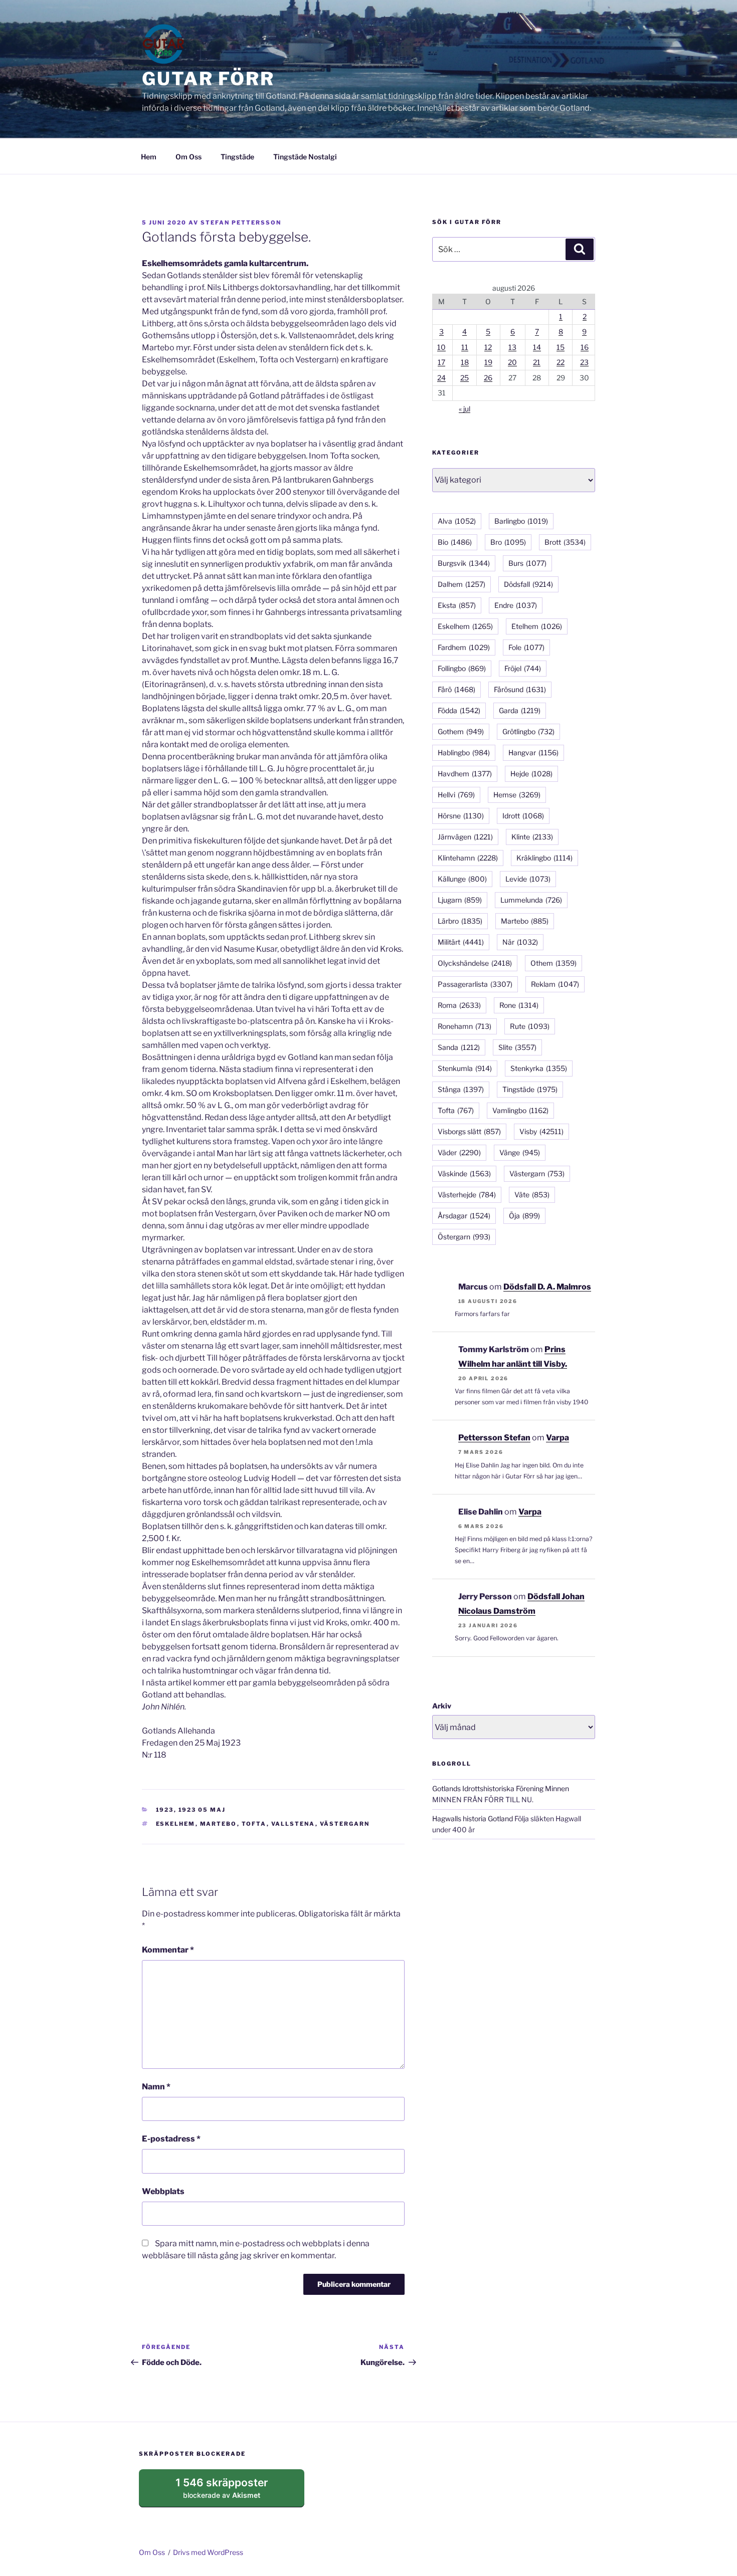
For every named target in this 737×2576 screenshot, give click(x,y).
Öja (524, 1216)
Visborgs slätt (469, 1131)
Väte (532, 1195)
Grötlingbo (528, 731)
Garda (520, 710)
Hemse (517, 795)
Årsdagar (464, 1216)
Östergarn (464, 1237)
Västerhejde (467, 1195)
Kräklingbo (544, 858)
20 (512, 362)
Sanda (459, 1047)
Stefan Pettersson (241, 223)
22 (561, 362)
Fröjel (523, 668)
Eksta (457, 605)
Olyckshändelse (475, 963)
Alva (457, 521)
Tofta (254, 1824)
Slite (517, 1047)
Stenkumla (465, 1068)
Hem (149, 157)
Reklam (555, 984)
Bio (455, 542)
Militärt (461, 942)
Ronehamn (465, 1026)
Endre (516, 605)
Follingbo (462, 668)
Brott (565, 542)
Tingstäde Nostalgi (305, 157)
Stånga (461, 1089)
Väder (459, 1152)
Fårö (456, 689)
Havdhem (465, 774)
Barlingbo (521, 521)
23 (584, 362)
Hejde (531, 774)
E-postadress (171, 2139)
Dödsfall (528, 584)
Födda (459, 710)
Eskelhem (176, 1824)
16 (585, 347)
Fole (526, 647)
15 (561, 347)
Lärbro (460, 921)
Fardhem (464, 647)
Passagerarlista (475, 984)
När (520, 942)
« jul (465, 409)
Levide (528, 879)
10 (441, 347)
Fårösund (520, 689)
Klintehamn (468, 858)
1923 (165, 1810)
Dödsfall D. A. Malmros (547, 1287)
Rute (530, 1026)
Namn (156, 2087)
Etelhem (537, 626)
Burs (527, 563)
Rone (519, 1005)
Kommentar (168, 1950)
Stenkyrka (539, 1068)
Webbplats (163, 2191)
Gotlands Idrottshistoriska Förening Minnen (501, 1788)
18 (465, 362)
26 (488, 378)
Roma (459, 1005)
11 (465, 347)
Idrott (523, 816)
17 (441, 362)
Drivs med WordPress (208, 2552)
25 (465, 378)
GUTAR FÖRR (208, 79)
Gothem (461, 731)
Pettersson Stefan (494, 1438)
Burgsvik (464, 563)
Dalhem (462, 584)
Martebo (219, 1824)
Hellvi (456, 795)
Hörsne (461, 816)
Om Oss (189, 157)
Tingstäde (237, 157)
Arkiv (442, 1706)
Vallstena (293, 1824)
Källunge (462, 879)
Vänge (520, 1152)
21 (537, 362)
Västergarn (345, 1824)
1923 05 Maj (202, 1810)
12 (488, 347)
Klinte (532, 837)
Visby (541, 1131)
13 (512, 347)
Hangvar (533, 753)
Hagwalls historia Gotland (473, 1818)
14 (537, 347)
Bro (508, 542)
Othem (554, 963)
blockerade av (231, 2492)
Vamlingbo (520, 1110)
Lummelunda (531, 900)
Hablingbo (464, 753)
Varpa (558, 1438)
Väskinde (464, 1173)
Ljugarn (460, 900)
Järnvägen (465, 837)
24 (441, 378)
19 (488, 362)
